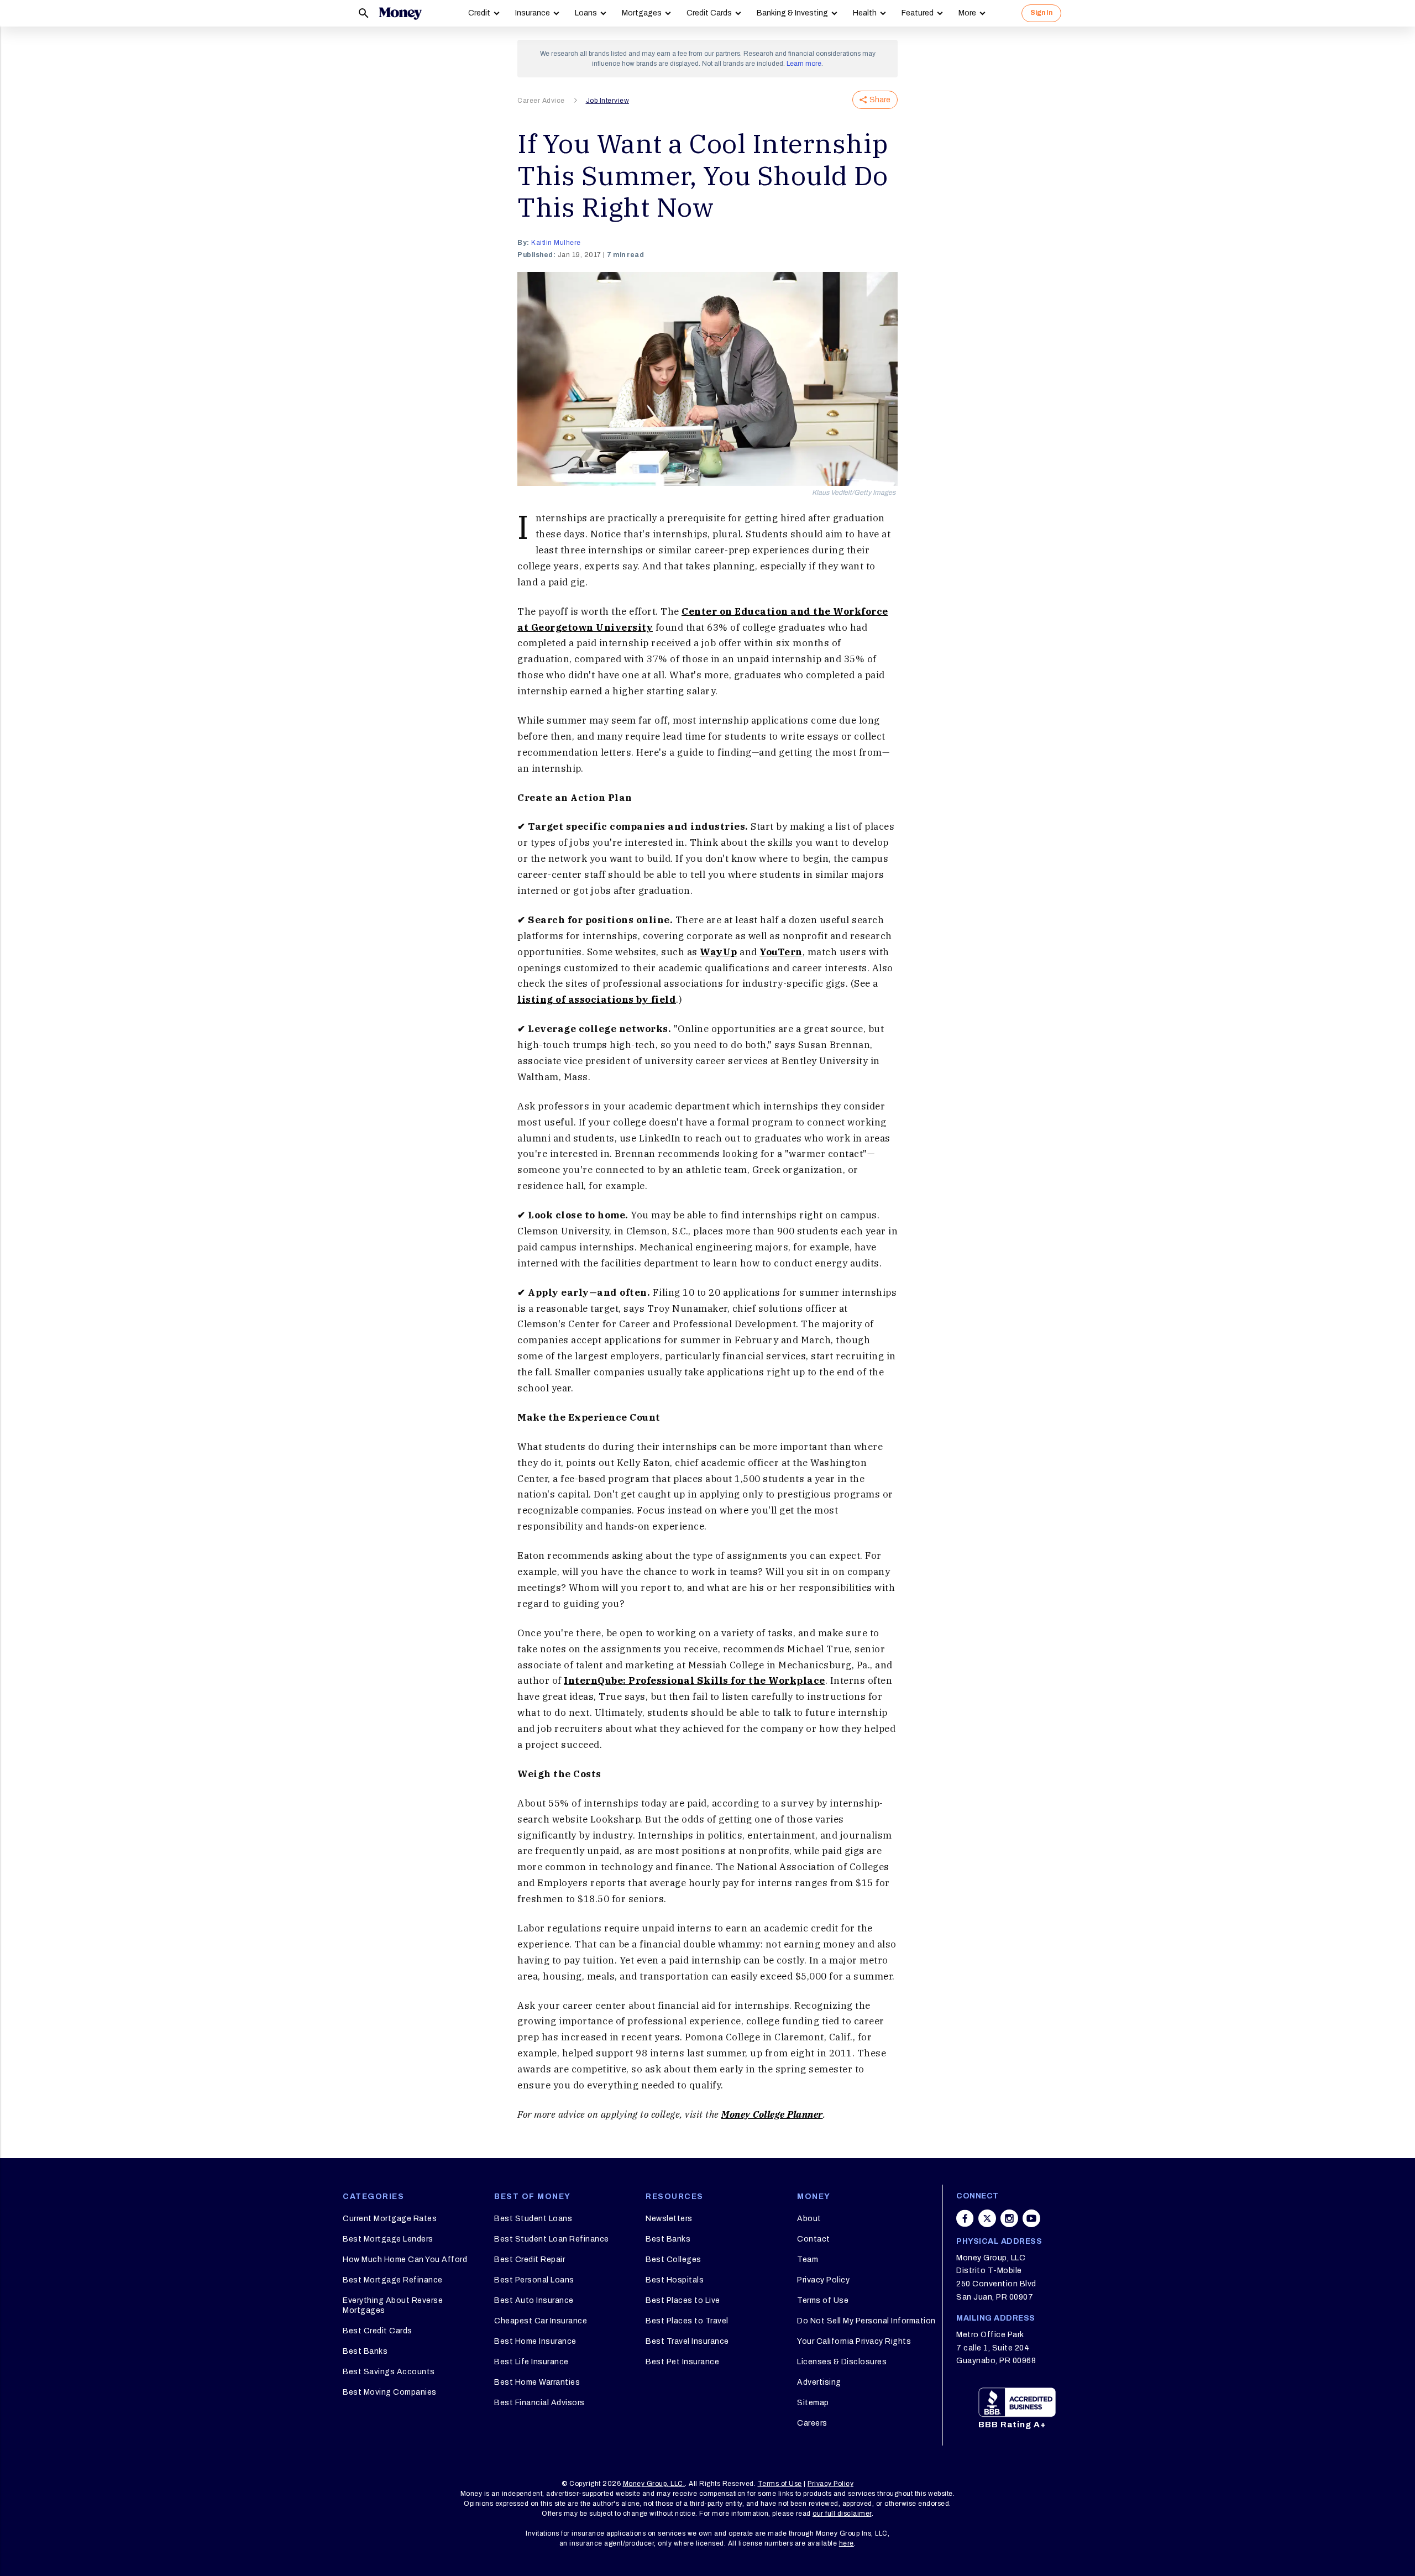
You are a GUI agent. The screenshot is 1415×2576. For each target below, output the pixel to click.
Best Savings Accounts (389, 2372)
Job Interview (608, 101)
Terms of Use (823, 2300)
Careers (812, 2423)
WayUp (719, 952)
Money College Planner (772, 2114)
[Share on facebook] (965, 2218)
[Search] (364, 13)
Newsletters (669, 2219)
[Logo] (400, 13)
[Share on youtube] (1031, 2218)
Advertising (819, 2382)
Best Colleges (674, 2260)
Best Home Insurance (535, 2341)
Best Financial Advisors (539, 2403)
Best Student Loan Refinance (552, 2239)
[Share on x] (987, 2218)
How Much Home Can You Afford (405, 2260)
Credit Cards (709, 13)
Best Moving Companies (390, 2392)
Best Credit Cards (378, 2331)
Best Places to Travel (687, 2321)
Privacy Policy (823, 2280)
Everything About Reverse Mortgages (393, 2305)
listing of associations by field (597, 999)
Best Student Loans (533, 2219)
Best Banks (365, 2351)
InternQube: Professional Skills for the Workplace (695, 1680)
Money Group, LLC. (654, 2484)
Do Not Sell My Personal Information (866, 2321)
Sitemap (813, 2403)
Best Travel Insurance (687, 2341)
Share (880, 100)
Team (808, 2260)
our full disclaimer (842, 2514)
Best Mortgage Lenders (388, 2239)
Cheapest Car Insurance (541, 2321)
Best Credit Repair (530, 2260)
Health (865, 13)
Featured (918, 13)
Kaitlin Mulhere (556, 243)
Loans (586, 13)
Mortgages (642, 13)
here (847, 2543)
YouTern (781, 952)
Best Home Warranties (537, 2382)
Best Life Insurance (531, 2362)
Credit (479, 13)
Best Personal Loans (534, 2280)
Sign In (1041, 13)
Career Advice (541, 101)
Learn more (804, 64)
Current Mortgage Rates (390, 2219)
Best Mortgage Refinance (393, 2280)
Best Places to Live (683, 2300)
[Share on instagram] (1009, 2218)
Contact (814, 2239)
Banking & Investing (792, 13)
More (967, 13)
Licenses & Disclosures (842, 2362)
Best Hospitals (675, 2280)
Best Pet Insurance (682, 2362)
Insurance (533, 13)
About (809, 2219)
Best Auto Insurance (534, 2300)
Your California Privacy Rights (854, 2341)
